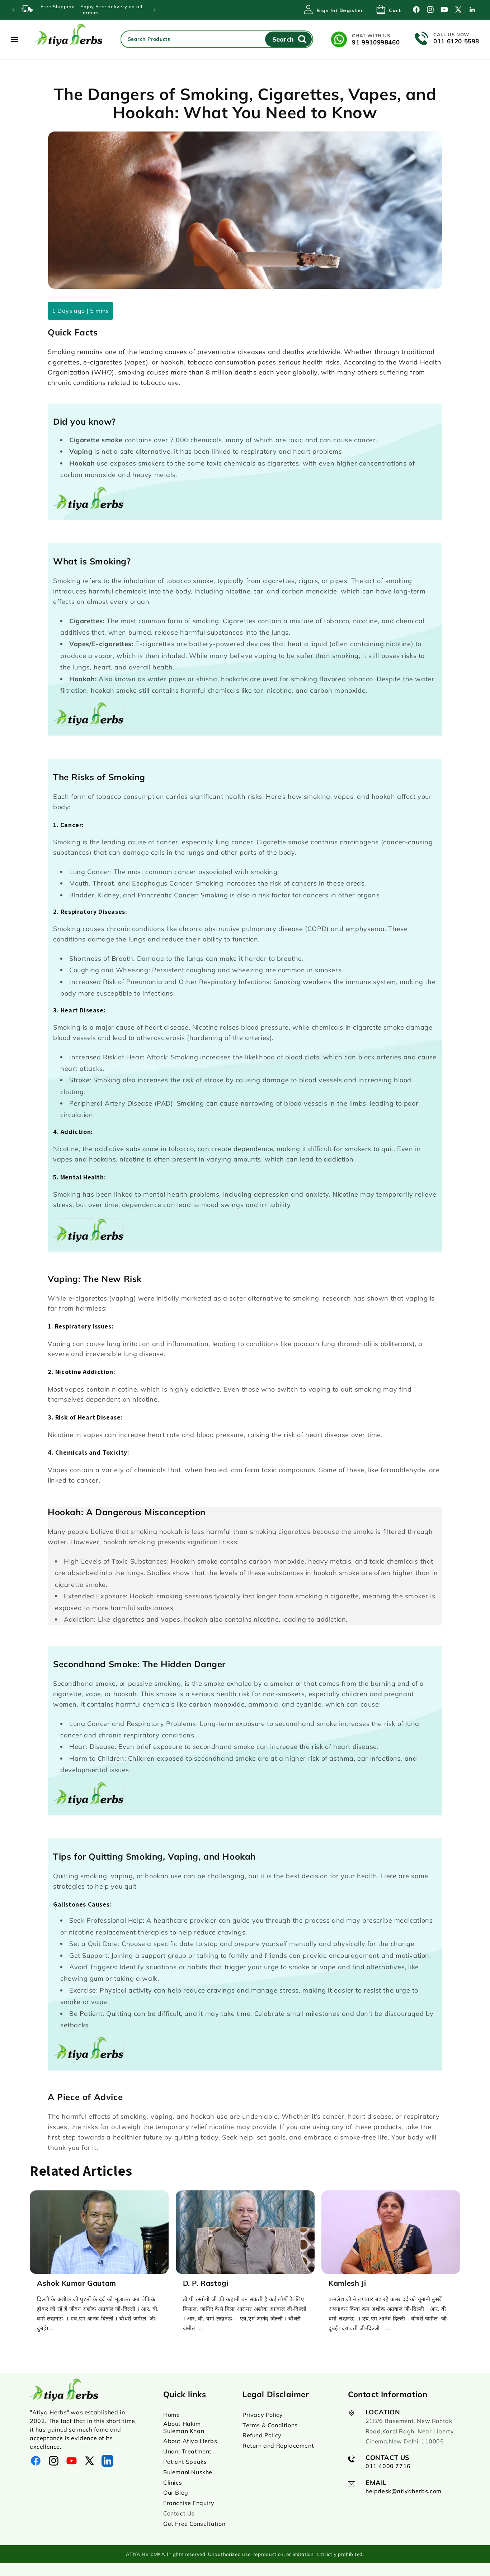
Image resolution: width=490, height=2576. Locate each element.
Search (283, 39)
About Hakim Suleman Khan (184, 2427)
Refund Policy (262, 2435)
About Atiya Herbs (190, 2441)
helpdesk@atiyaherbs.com (404, 2491)
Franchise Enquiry (189, 2503)
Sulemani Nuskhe (188, 2472)
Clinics (173, 2482)
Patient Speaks (185, 2462)
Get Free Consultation (194, 2524)
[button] (389, 10)
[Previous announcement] (13, 10)
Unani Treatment (187, 2451)
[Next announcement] (155, 10)
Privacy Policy (263, 2415)
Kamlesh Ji (347, 2283)
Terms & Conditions (270, 2425)
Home (171, 2415)
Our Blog (176, 2492)
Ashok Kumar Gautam (77, 2283)
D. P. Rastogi (206, 2283)
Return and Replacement (278, 2446)
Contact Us (179, 2513)
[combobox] (217, 39)
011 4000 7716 (388, 2466)
